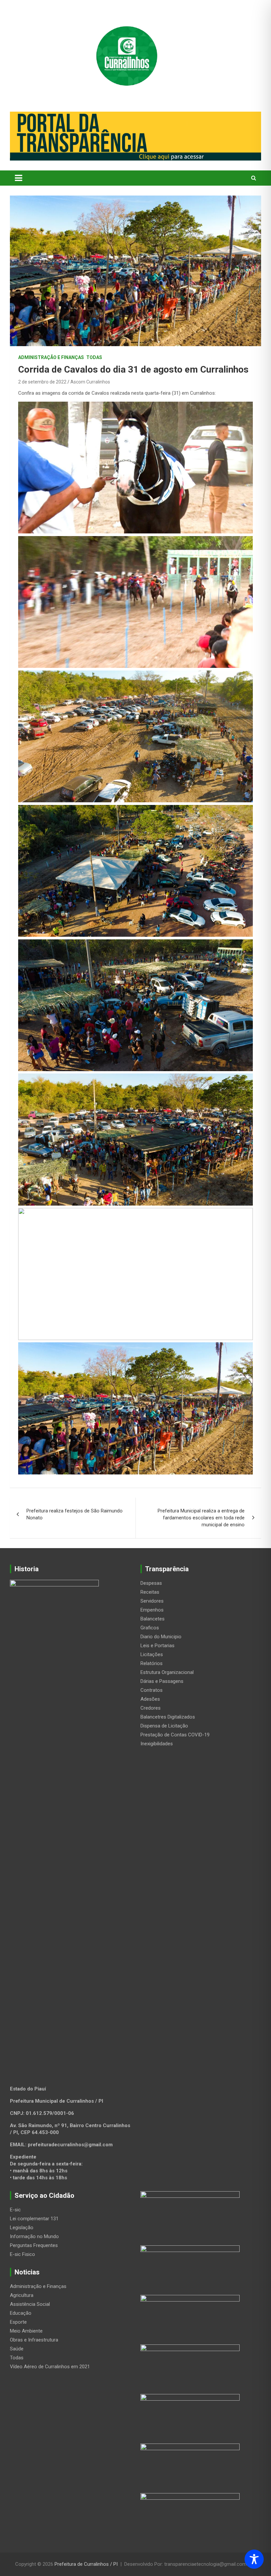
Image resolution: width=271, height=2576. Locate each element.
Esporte (18, 2322)
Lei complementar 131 (34, 2219)
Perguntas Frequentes (34, 2245)
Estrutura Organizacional (167, 1672)
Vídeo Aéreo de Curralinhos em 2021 (50, 2367)
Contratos (152, 1690)
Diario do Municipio (161, 1637)
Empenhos (152, 1610)
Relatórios (152, 1663)
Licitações (152, 1654)
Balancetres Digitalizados (168, 1717)
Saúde (17, 2349)
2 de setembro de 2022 (42, 382)
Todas (94, 357)
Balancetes (153, 1619)
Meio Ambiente (26, 2331)
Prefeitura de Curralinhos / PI (86, 2564)
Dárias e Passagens (162, 1681)
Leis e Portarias (157, 1646)
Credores (151, 1708)
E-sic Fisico (22, 2254)
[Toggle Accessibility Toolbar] (254, 2559)
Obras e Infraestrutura (34, 2340)
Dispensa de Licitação (164, 1726)
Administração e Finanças (51, 357)
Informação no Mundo (34, 2236)
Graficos (150, 1628)
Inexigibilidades (157, 1744)
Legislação (22, 2228)
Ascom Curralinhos (90, 382)
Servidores (152, 1601)
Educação (21, 2313)
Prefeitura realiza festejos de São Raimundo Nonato (75, 1514)
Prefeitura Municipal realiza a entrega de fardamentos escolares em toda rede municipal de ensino (201, 1518)
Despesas (151, 1583)
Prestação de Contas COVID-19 (175, 1735)
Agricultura (22, 2295)
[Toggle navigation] (19, 178)
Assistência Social (30, 2304)
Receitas (150, 1592)
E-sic (15, 2210)
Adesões (150, 1699)
